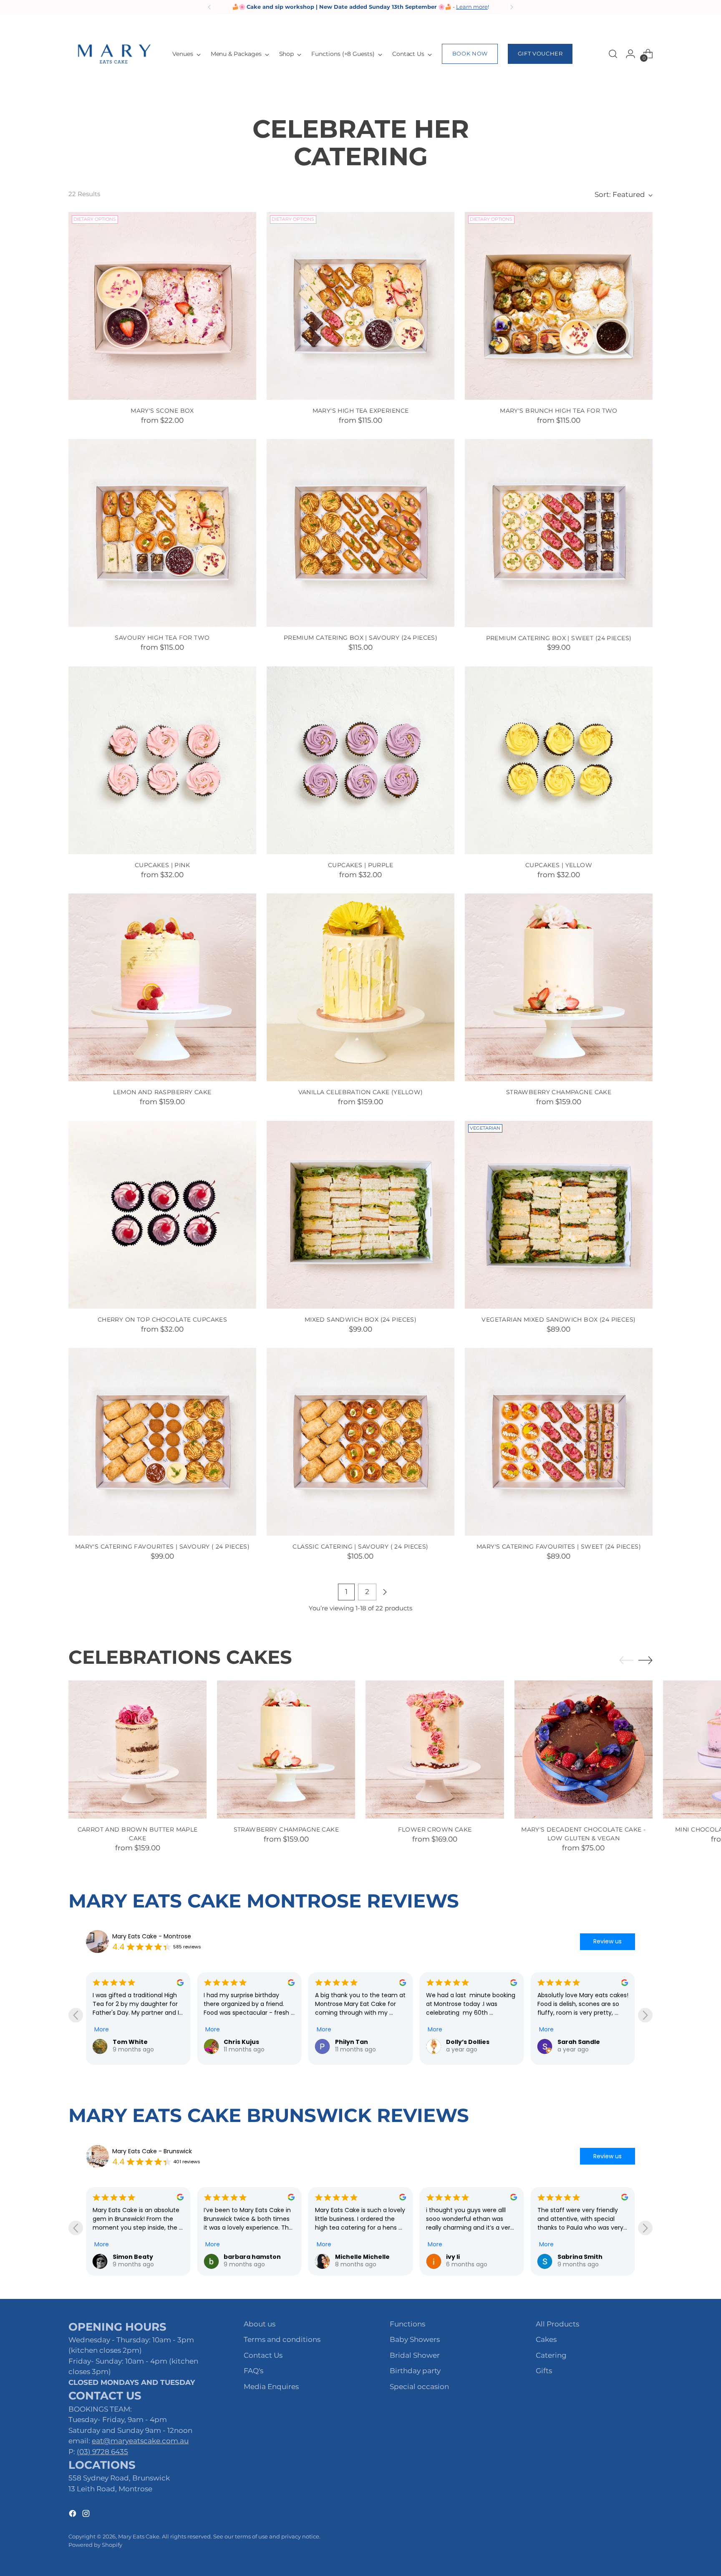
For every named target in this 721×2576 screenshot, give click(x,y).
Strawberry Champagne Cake (559, 1092)
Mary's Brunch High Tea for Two (559, 411)
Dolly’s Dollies (147, 2042)
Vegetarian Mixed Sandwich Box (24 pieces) (558, 1320)
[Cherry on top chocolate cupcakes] (162, 1215)
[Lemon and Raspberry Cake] (162, 987)
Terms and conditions (282, 2339)
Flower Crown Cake (435, 1829)
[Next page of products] (385, 1592)
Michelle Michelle (140, 2257)
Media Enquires (271, 2387)
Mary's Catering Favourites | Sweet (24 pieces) (559, 1547)
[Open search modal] (613, 54)
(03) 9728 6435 (102, 2452)
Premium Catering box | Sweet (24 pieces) (559, 638)
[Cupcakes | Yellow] (559, 760)
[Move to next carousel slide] (645, 1660)
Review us (608, 1941)
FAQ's (253, 2371)
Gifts (544, 2371)
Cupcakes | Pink (162, 865)
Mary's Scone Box (162, 411)
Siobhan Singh (593, 2042)
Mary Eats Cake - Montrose (152, 1936)
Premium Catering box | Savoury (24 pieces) (361, 638)
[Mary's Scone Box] (162, 306)
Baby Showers (415, 2339)
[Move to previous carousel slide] (626, 1660)
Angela (569, 2257)
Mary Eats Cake (139, 2536)
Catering (551, 2355)
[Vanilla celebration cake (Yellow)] (360, 987)
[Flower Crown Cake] (435, 1750)
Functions (407, 2324)
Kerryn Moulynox (473, 2257)
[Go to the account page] (630, 54)
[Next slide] (645, 2015)
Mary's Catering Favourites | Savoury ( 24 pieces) (163, 1547)
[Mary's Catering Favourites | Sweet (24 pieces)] (559, 1442)
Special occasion (419, 2387)
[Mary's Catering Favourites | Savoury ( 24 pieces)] (162, 1442)
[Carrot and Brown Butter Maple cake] (137, 1750)
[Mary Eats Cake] (114, 54)
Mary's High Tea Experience (361, 411)
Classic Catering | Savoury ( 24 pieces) (360, 1547)
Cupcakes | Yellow (559, 865)
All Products (557, 2324)
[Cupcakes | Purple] (360, 760)
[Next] (512, 7)
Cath (356, 2042)
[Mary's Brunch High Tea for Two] (559, 306)
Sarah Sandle (258, 2042)
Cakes (546, 2339)
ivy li (231, 2257)
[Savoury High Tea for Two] (162, 533)
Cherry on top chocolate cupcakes (162, 1320)
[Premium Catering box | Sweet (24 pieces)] (559, 533)
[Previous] (209, 7)
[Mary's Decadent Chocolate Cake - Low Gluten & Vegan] (584, 1750)
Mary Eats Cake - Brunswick (152, 2151)
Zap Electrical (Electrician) (481, 2045)
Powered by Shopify (95, 2545)
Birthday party (415, 2371)
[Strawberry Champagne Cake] (559, 987)
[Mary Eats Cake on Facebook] (73, 2515)
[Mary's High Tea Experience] (360, 306)
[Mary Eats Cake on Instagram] (87, 2515)
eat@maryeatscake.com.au (140, 2441)
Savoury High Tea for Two (162, 638)
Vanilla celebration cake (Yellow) (361, 1092)
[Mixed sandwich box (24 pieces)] (360, 1215)
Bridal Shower (415, 2355)
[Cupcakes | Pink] (162, 760)
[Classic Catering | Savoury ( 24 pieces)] (360, 1442)
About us (260, 2324)
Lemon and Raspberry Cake (162, 1092)
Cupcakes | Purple (360, 865)
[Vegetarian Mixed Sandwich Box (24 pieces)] (559, 1215)
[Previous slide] (76, 2015)
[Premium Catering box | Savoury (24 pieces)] (360, 533)
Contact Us (263, 2355)
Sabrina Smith (358, 2257)
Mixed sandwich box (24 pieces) (361, 1320)
